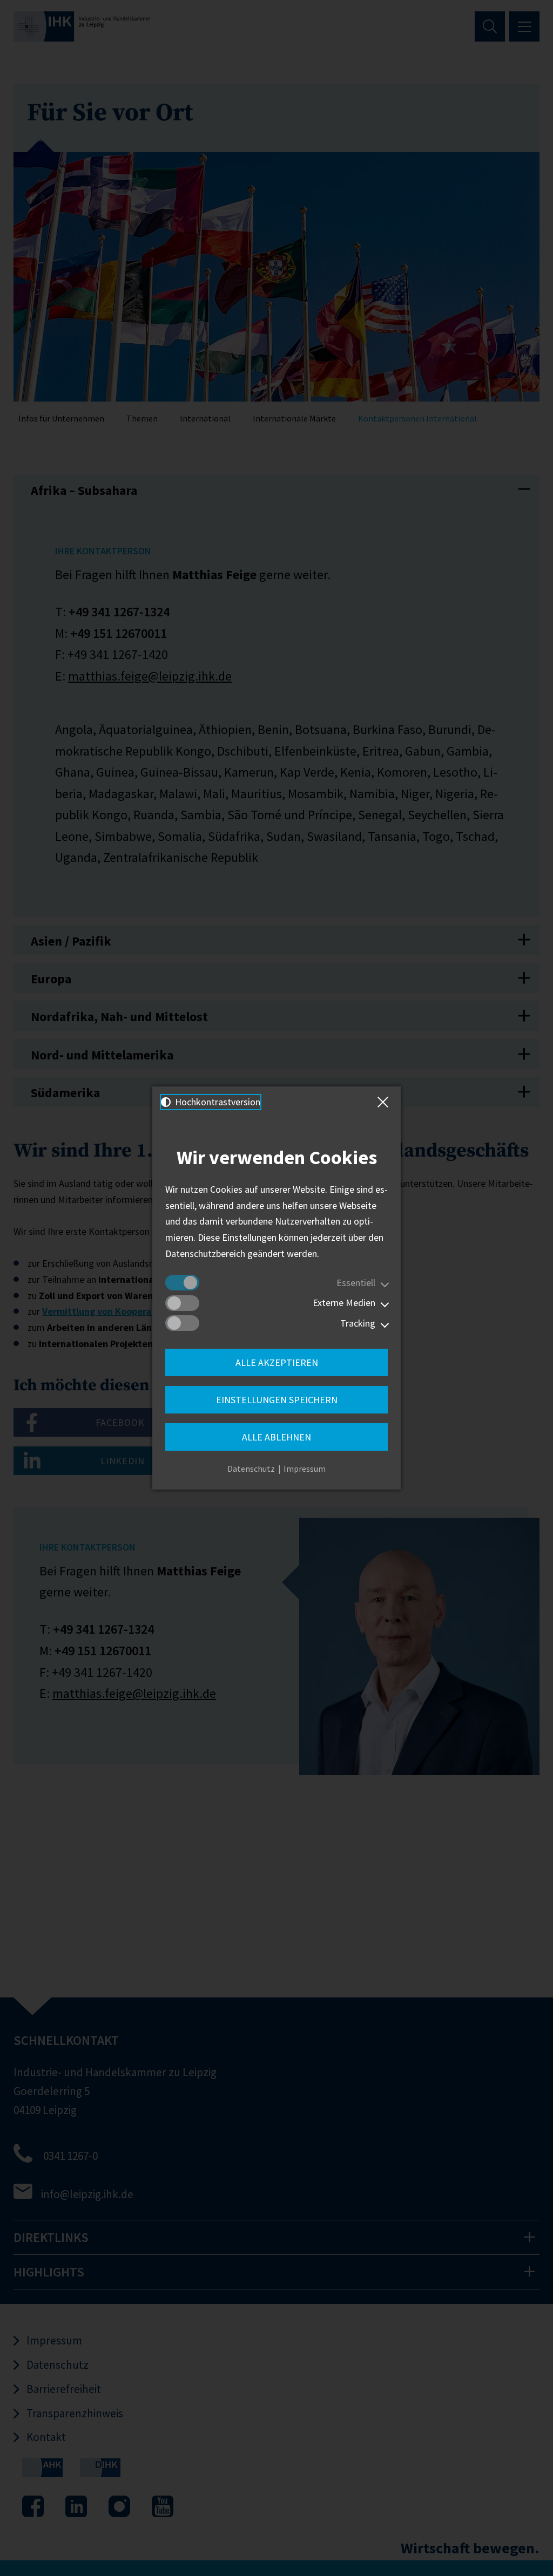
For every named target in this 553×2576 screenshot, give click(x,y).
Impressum (305, 1469)
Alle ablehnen (276, 1437)
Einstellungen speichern (277, 1400)
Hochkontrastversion (217, 1102)
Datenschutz (251, 1469)
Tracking (358, 1323)
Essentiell (356, 1283)
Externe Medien (344, 1303)
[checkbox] (182, 1283)
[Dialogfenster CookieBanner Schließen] (385, 1102)
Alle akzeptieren (277, 1362)
